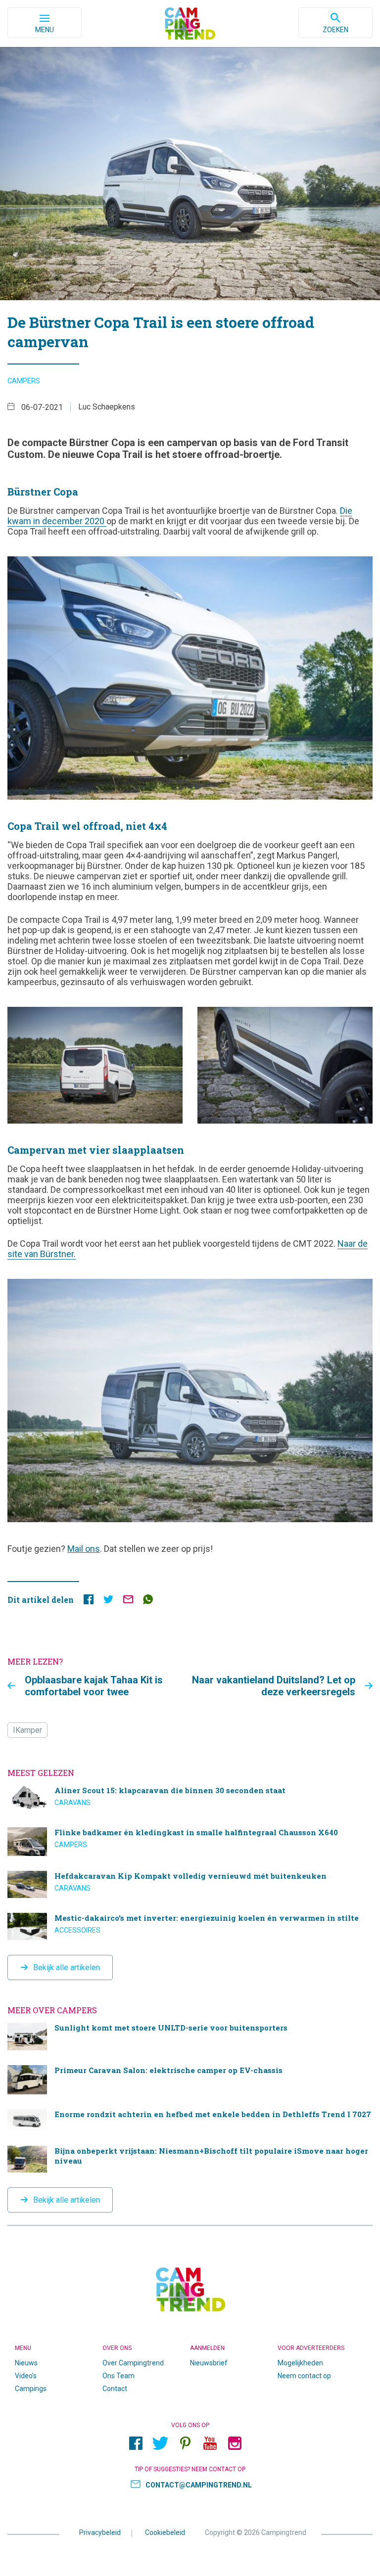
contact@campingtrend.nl (199, 2485)
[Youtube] (210, 2443)
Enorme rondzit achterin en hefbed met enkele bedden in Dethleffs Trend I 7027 (190, 2120)
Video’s (26, 2376)
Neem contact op (304, 2376)
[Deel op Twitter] (108, 1602)
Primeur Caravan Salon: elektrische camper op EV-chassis (190, 2080)
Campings (31, 2389)
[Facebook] (136, 2443)
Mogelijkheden (300, 2363)
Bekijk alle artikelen (67, 1967)
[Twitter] (160, 2443)
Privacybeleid (100, 2532)
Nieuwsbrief (209, 2363)
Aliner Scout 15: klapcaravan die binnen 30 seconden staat (190, 1799)
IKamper (27, 1730)
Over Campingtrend (133, 2363)
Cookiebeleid (165, 2532)
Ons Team (119, 2376)
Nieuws (26, 2363)
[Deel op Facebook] (89, 1602)
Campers (24, 381)
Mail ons (84, 1549)
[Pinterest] (185, 2443)
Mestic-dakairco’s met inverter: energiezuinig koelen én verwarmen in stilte (190, 1926)
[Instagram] (235, 2443)
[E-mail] (128, 1602)
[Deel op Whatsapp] (148, 1602)
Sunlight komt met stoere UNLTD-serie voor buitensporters (190, 2036)
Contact (115, 2389)
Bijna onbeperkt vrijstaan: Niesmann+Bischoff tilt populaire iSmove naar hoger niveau (190, 2159)
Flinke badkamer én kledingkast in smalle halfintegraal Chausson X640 (190, 1842)
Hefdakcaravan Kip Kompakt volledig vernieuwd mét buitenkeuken (190, 1884)
